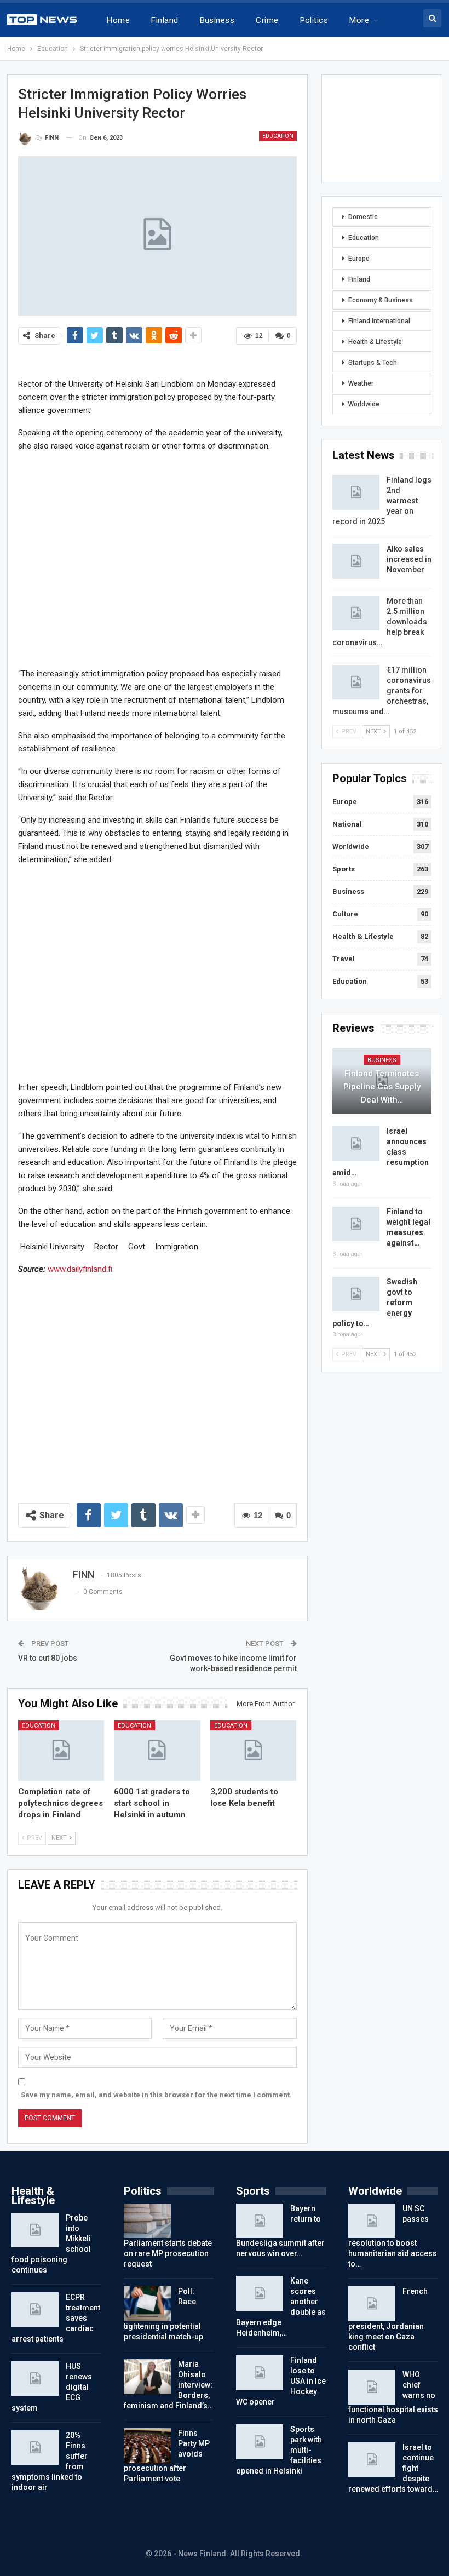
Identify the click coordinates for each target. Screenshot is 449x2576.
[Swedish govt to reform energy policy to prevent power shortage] (356, 1294)
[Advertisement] (157, 559)
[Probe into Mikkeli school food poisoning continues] (35, 2230)
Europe (359, 259)
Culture (345, 914)
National (347, 824)
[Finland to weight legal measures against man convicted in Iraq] (356, 1224)
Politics (314, 20)
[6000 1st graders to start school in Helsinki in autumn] (157, 1751)
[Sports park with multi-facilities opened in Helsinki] (260, 2442)
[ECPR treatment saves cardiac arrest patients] (35, 2310)
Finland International (379, 321)
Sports (344, 869)
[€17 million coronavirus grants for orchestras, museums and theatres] (356, 682)
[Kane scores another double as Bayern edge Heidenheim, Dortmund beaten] (260, 2293)
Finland (165, 20)
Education (278, 136)
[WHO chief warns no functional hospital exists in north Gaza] (372, 2387)
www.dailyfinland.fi (80, 1269)
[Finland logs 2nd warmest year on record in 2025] (356, 492)
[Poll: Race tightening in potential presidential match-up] (147, 2304)
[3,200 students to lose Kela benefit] (254, 1751)
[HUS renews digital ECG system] (35, 2379)
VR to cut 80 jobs (48, 1658)
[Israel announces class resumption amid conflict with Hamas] (356, 1144)
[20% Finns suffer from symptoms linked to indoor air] (35, 2448)
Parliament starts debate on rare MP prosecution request (168, 2253)
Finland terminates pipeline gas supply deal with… (382, 1087)
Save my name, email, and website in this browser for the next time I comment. (156, 2095)
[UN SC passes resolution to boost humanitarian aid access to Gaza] (372, 2221)
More (359, 20)
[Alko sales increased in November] (356, 561)
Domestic (363, 217)
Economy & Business (381, 300)
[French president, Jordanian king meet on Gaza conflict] (372, 2304)
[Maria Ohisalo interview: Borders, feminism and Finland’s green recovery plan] (147, 2377)
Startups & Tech (373, 363)
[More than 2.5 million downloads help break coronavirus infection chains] (356, 613)
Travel (344, 959)
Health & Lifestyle (375, 342)
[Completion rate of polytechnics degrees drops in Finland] (61, 1751)
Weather (361, 383)
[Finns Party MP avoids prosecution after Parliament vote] (147, 2446)
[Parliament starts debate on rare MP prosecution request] (147, 2221)
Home (118, 20)
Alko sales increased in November (409, 559)
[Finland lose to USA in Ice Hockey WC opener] (260, 2373)
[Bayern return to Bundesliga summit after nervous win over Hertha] (260, 2221)
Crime (267, 20)
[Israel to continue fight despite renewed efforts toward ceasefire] (372, 2460)
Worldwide (364, 404)
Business (217, 20)
